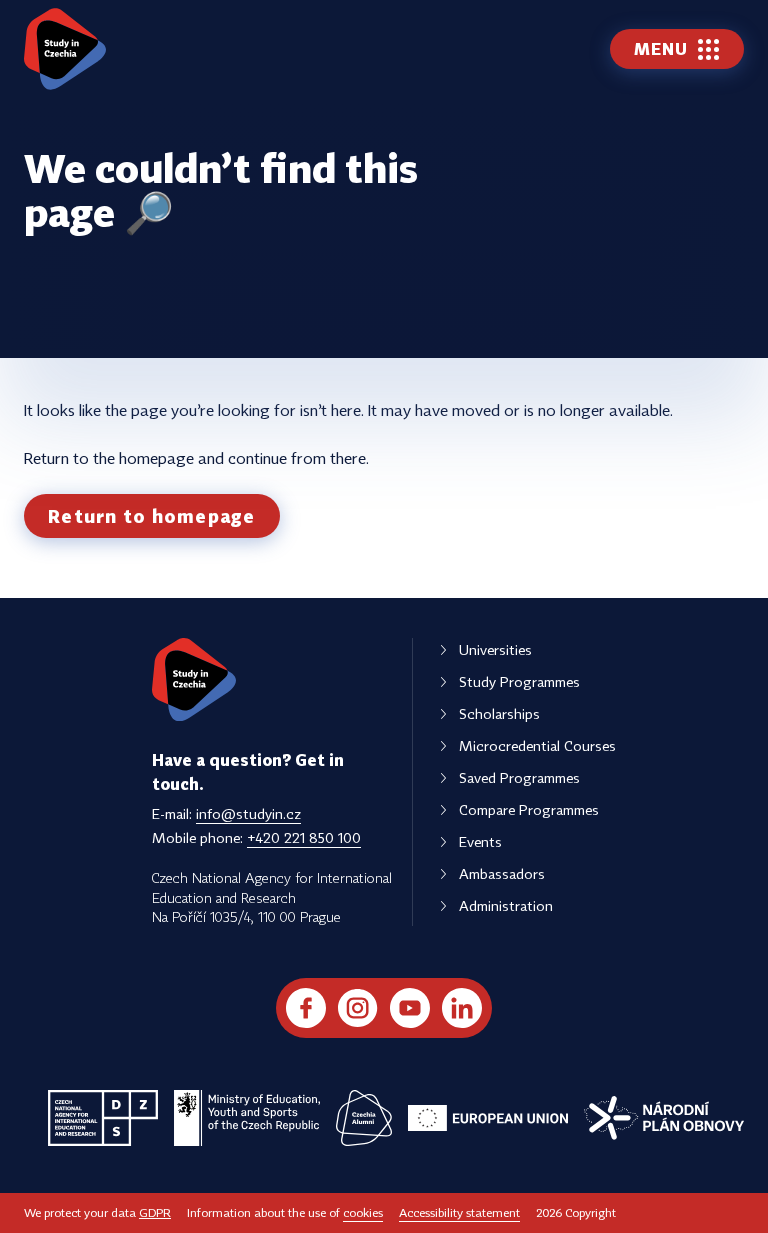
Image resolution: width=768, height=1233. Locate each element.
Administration (506, 905)
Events (480, 841)
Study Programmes (519, 681)
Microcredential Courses (537, 745)
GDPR (155, 1212)
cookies (363, 1212)
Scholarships (499, 713)
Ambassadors (502, 873)
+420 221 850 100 (304, 837)
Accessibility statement (459, 1212)
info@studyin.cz (248, 813)
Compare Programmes (529, 809)
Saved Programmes (519, 777)
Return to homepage (152, 516)
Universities (495, 649)
